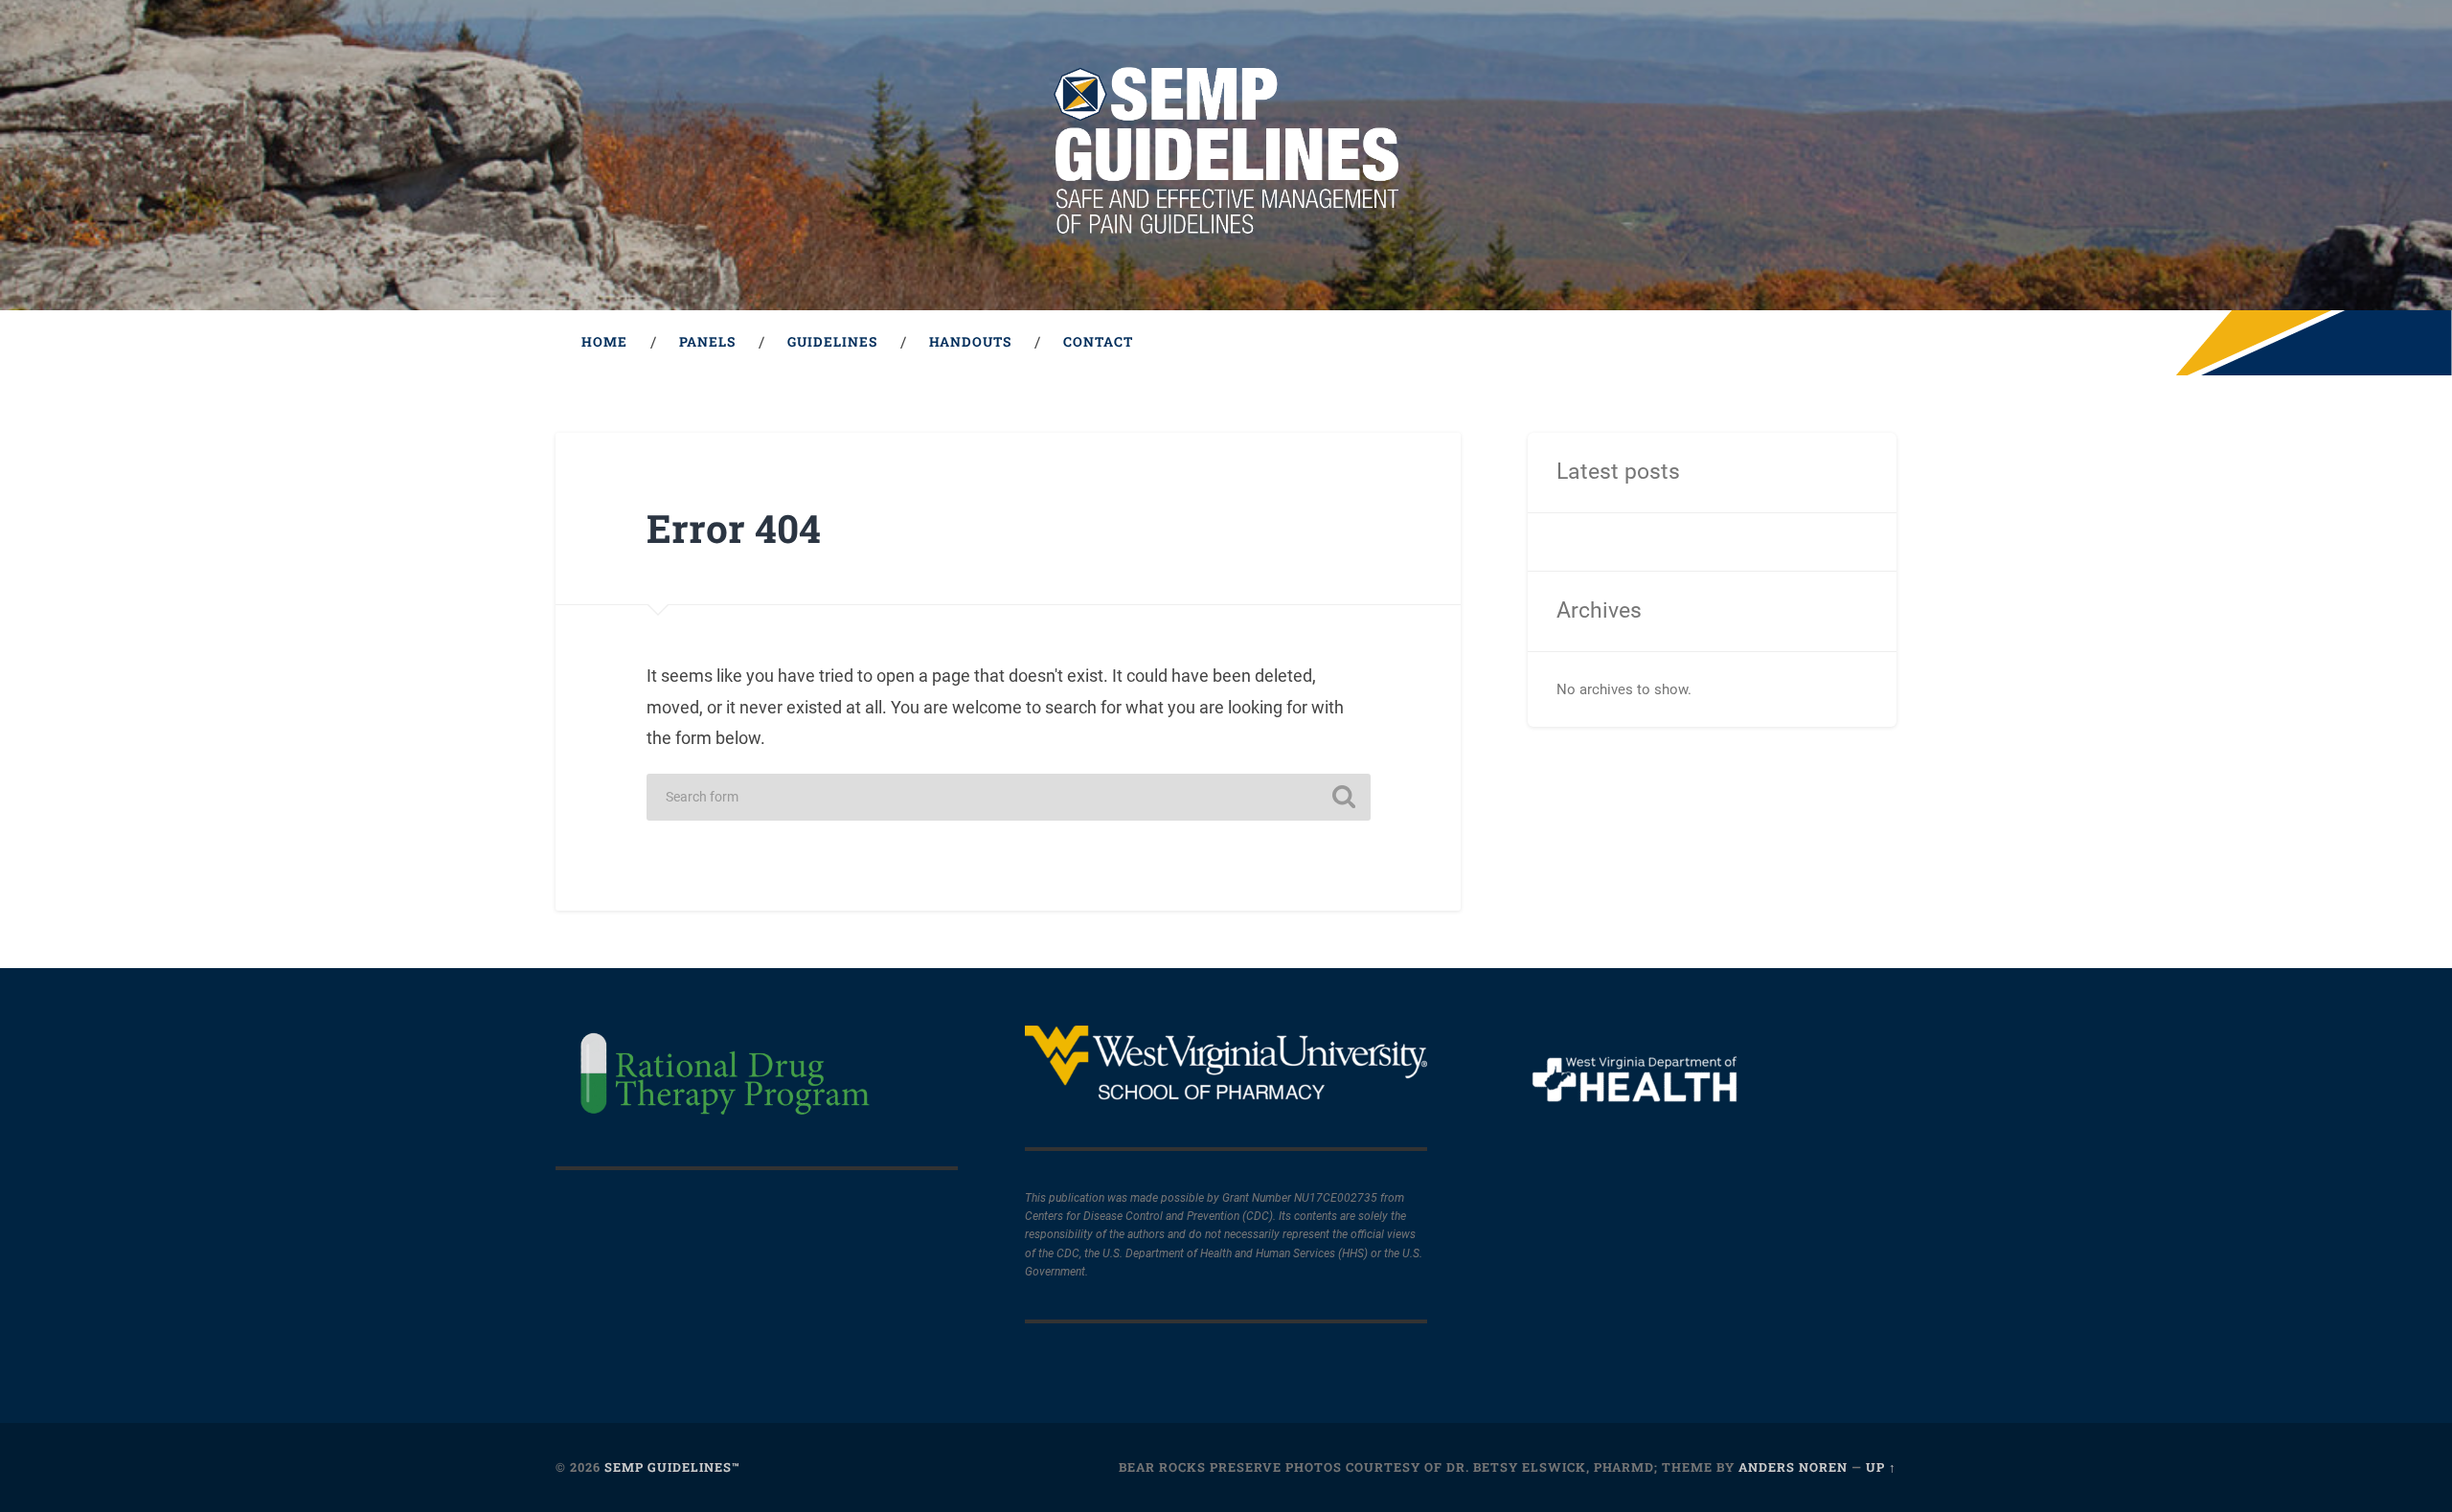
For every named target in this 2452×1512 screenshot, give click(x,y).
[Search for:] (1009, 797)
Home (604, 342)
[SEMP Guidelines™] (1226, 155)
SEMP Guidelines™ (672, 1467)
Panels (707, 342)
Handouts (970, 342)
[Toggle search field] (1864, 343)
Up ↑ (1881, 1467)
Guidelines (832, 342)
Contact (1098, 342)
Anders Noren (1793, 1467)
